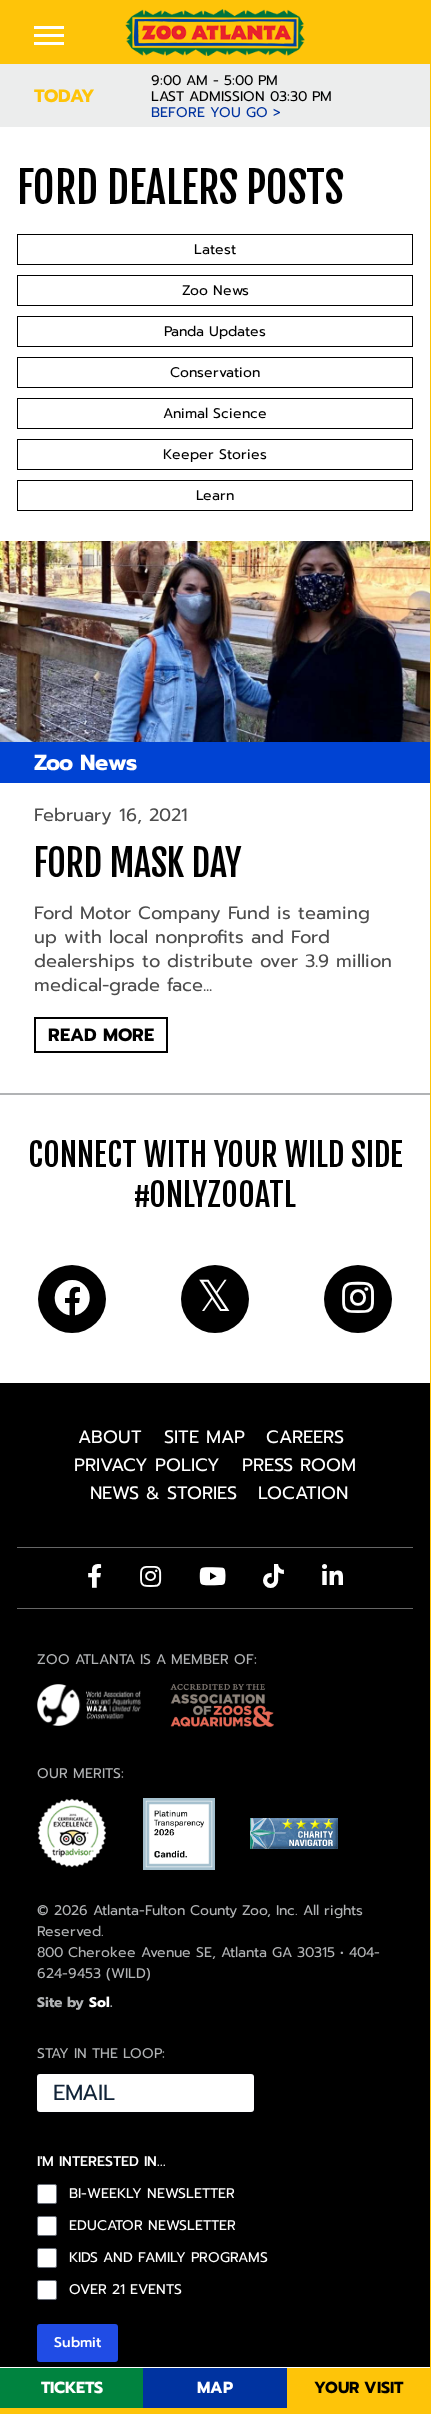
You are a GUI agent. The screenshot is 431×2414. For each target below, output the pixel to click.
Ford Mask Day (138, 863)
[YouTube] (212, 1576)
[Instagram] (150, 1576)
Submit (77, 2342)
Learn (215, 495)
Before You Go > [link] (216, 113)
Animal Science (215, 413)
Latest (215, 249)
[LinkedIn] (332, 1576)
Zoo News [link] (85, 762)
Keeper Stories (215, 454)
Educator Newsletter (152, 2226)
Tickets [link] (72, 2388)
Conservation (215, 372)
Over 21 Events (125, 2290)
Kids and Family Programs (168, 2258)
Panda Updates (215, 331)
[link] (215, 32)
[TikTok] (273, 1576)
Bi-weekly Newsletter (152, 2194)
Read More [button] (101, 1035)
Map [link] (215, 2388)
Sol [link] (99, 2002)
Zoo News (215, 290)
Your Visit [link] (358, 2388)
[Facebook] (94, 1576)
